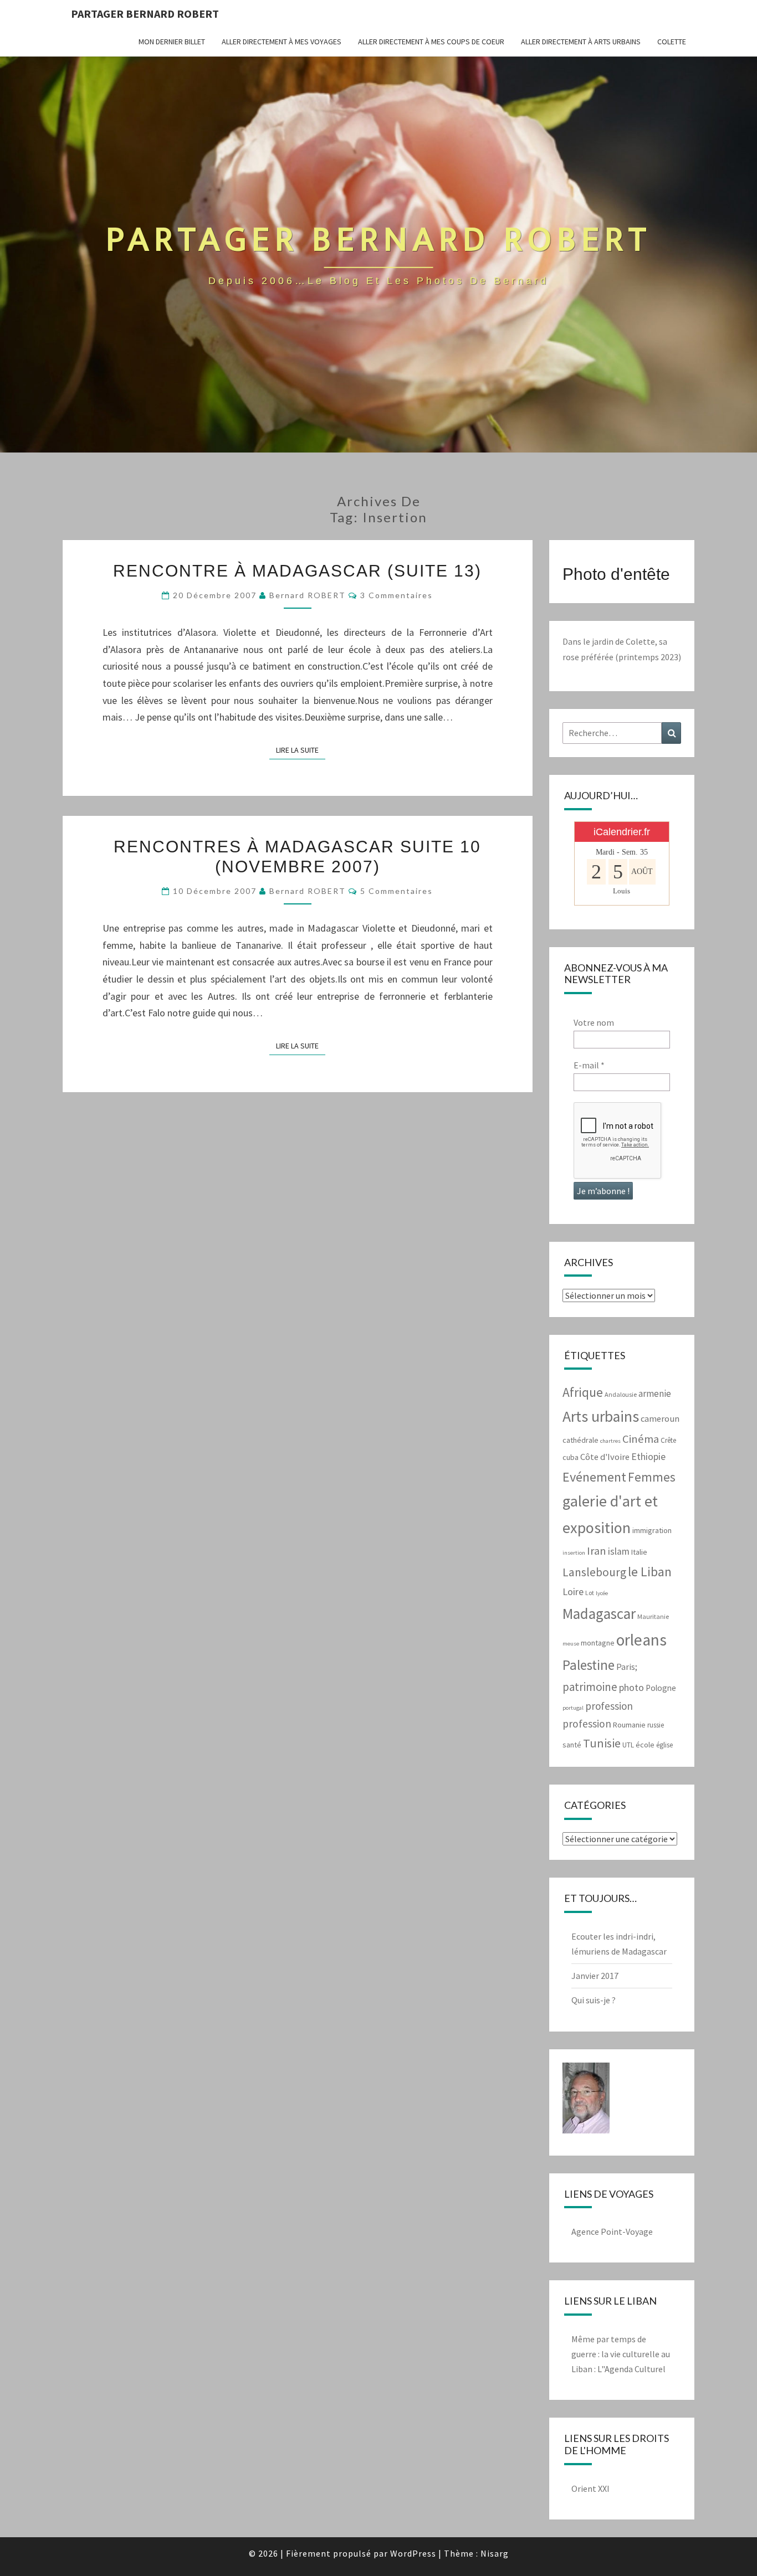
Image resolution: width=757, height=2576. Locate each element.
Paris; (627, 1667)
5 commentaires (397, 891)
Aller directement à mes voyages (282, 42)
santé (572, 1745)
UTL (628, 1745)
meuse (571, 1644)
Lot (590, 1593)
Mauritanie (653, 1616)
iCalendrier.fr (622, 832)
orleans (641, 1640)
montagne (598, 1643)
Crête (668, 1440)
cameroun (660, 1419)
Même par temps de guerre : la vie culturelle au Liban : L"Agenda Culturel (621, 2354)
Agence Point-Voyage (612, 2231)
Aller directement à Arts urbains (581, 42)
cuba (571, 1457)
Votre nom (594, 1022)
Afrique (583, 1392)
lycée (602, 1593)
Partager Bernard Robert (145, 14)
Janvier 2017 (595, 1976)
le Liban (650, 1572)
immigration (652, 1530)
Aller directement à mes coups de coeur (431, 42)
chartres (610, 1441)
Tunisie (602, 1743)
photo (631, 1687)
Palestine (589, 1665)
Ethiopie (648, 1457)
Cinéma (641, 1439)
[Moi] (586, 2101)
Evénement (594, 1477)
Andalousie (621, 1394)
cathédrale (580, 1440)
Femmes (652, 1477)
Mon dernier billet (172, 42)
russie (656, 1725)
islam (619, 1551)
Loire (573, 1592)
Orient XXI (590, 2488)
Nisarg (495, 2553)
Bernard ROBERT (308, 595)
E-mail (589, 1065)
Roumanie (629, 1725)
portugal (573, 1708)
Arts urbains (601, 1416)
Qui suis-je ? (594, 2000)
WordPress (413, 2553)
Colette (672, 42)
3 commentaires (397, 595)
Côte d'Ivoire (605, 1457)
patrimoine (590, 1687)
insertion (574, 1553)
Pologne (661, 1688)
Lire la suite (301, 750)
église (664, 1745)
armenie (655, 1394)
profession (609, 1706)
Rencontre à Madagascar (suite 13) (297, 571)
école (645, 1745)
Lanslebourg (594, 1572)
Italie (639, 1552)
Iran (597, 1551)
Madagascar (599, 1613)
